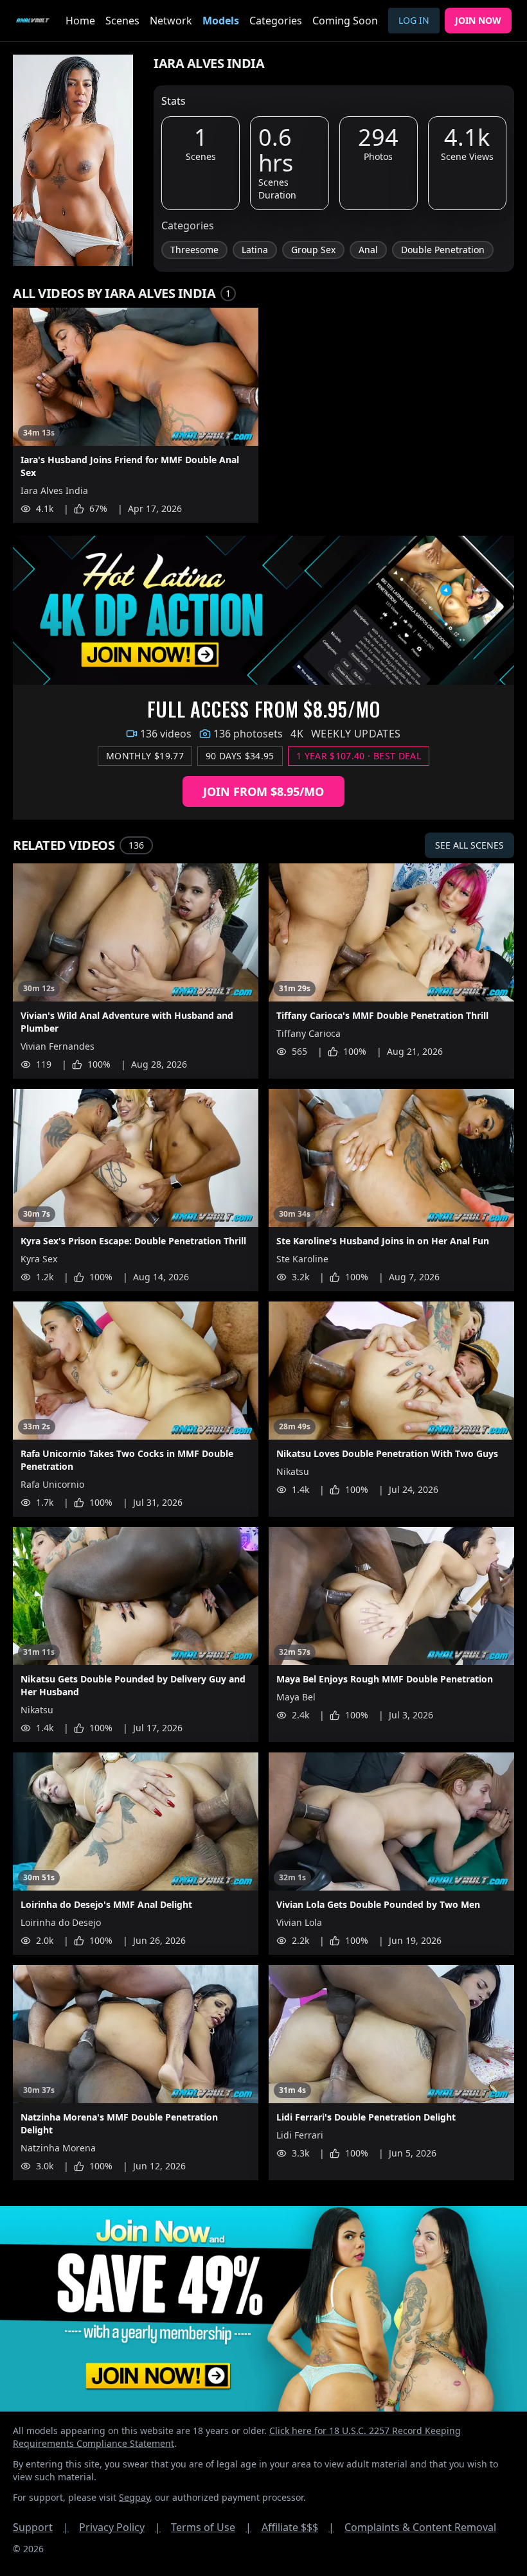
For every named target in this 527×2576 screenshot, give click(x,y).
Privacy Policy (120, 2527)
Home (80, 21)
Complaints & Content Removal (420, 2527)
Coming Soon (345, 21)
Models (221, 21)
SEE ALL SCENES (469, 845)
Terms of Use (211, 2527)
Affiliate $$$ (298, 2527)
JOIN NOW (478, 20)
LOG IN (414, 20)
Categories (276, 21)
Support (41, 2527)
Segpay (134, 2497)
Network (171, 21)
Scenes (122, 21)
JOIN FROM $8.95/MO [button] (263, 791)
